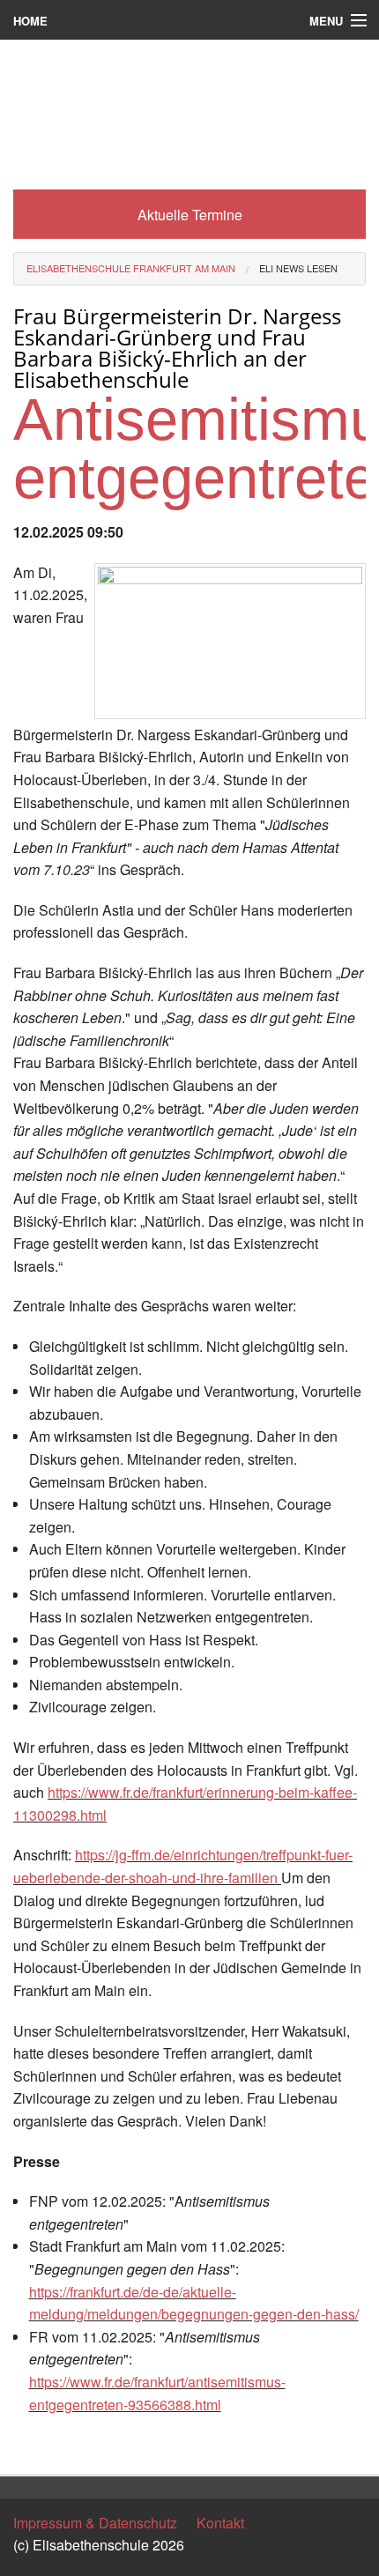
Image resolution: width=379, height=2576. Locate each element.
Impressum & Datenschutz (95, 2523)
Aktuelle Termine (190, 215)
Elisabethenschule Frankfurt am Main (131, 268)
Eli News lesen (298, 268)
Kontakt (220, 2523)
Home (30, 21)
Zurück (35, 2444)
